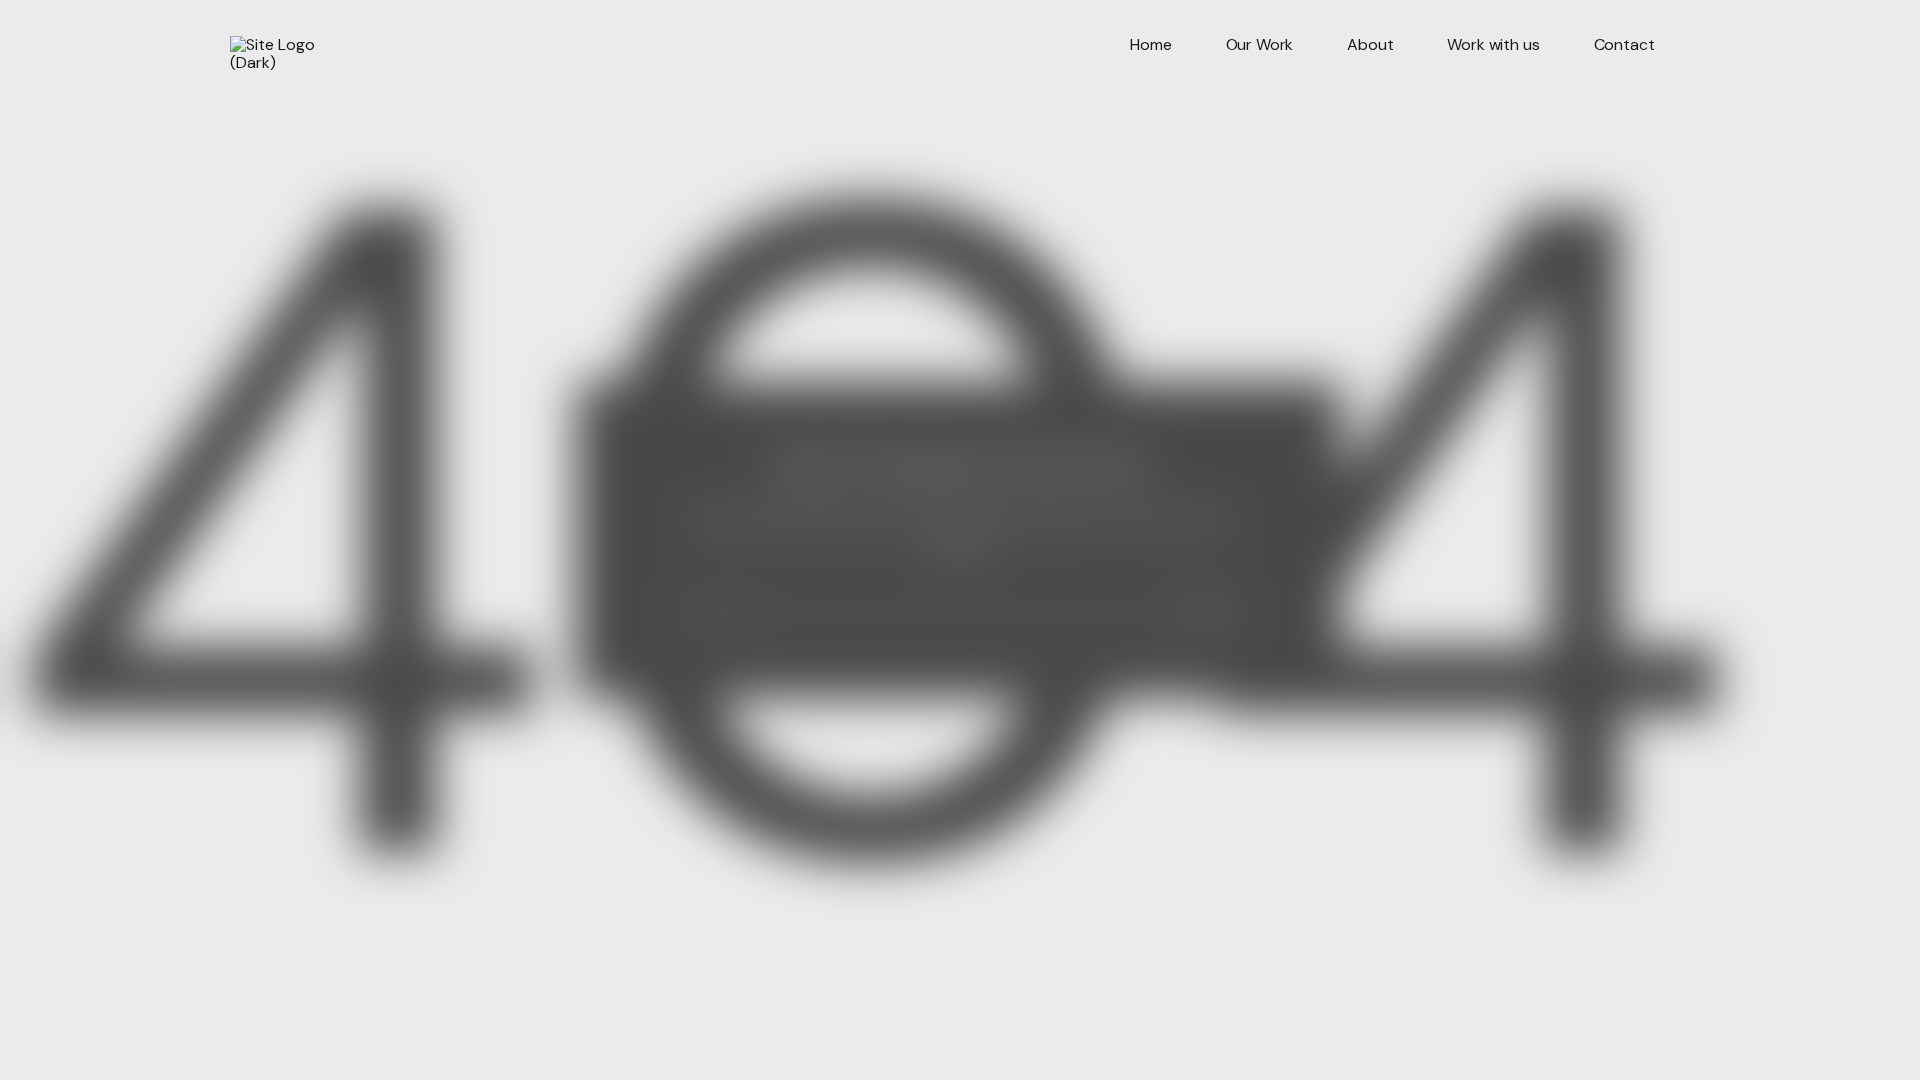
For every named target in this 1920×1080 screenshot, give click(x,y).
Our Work (1260, 45)
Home (1150, 45)
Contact (1624, 45)
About (1370, 45)
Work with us (1493, 45)
